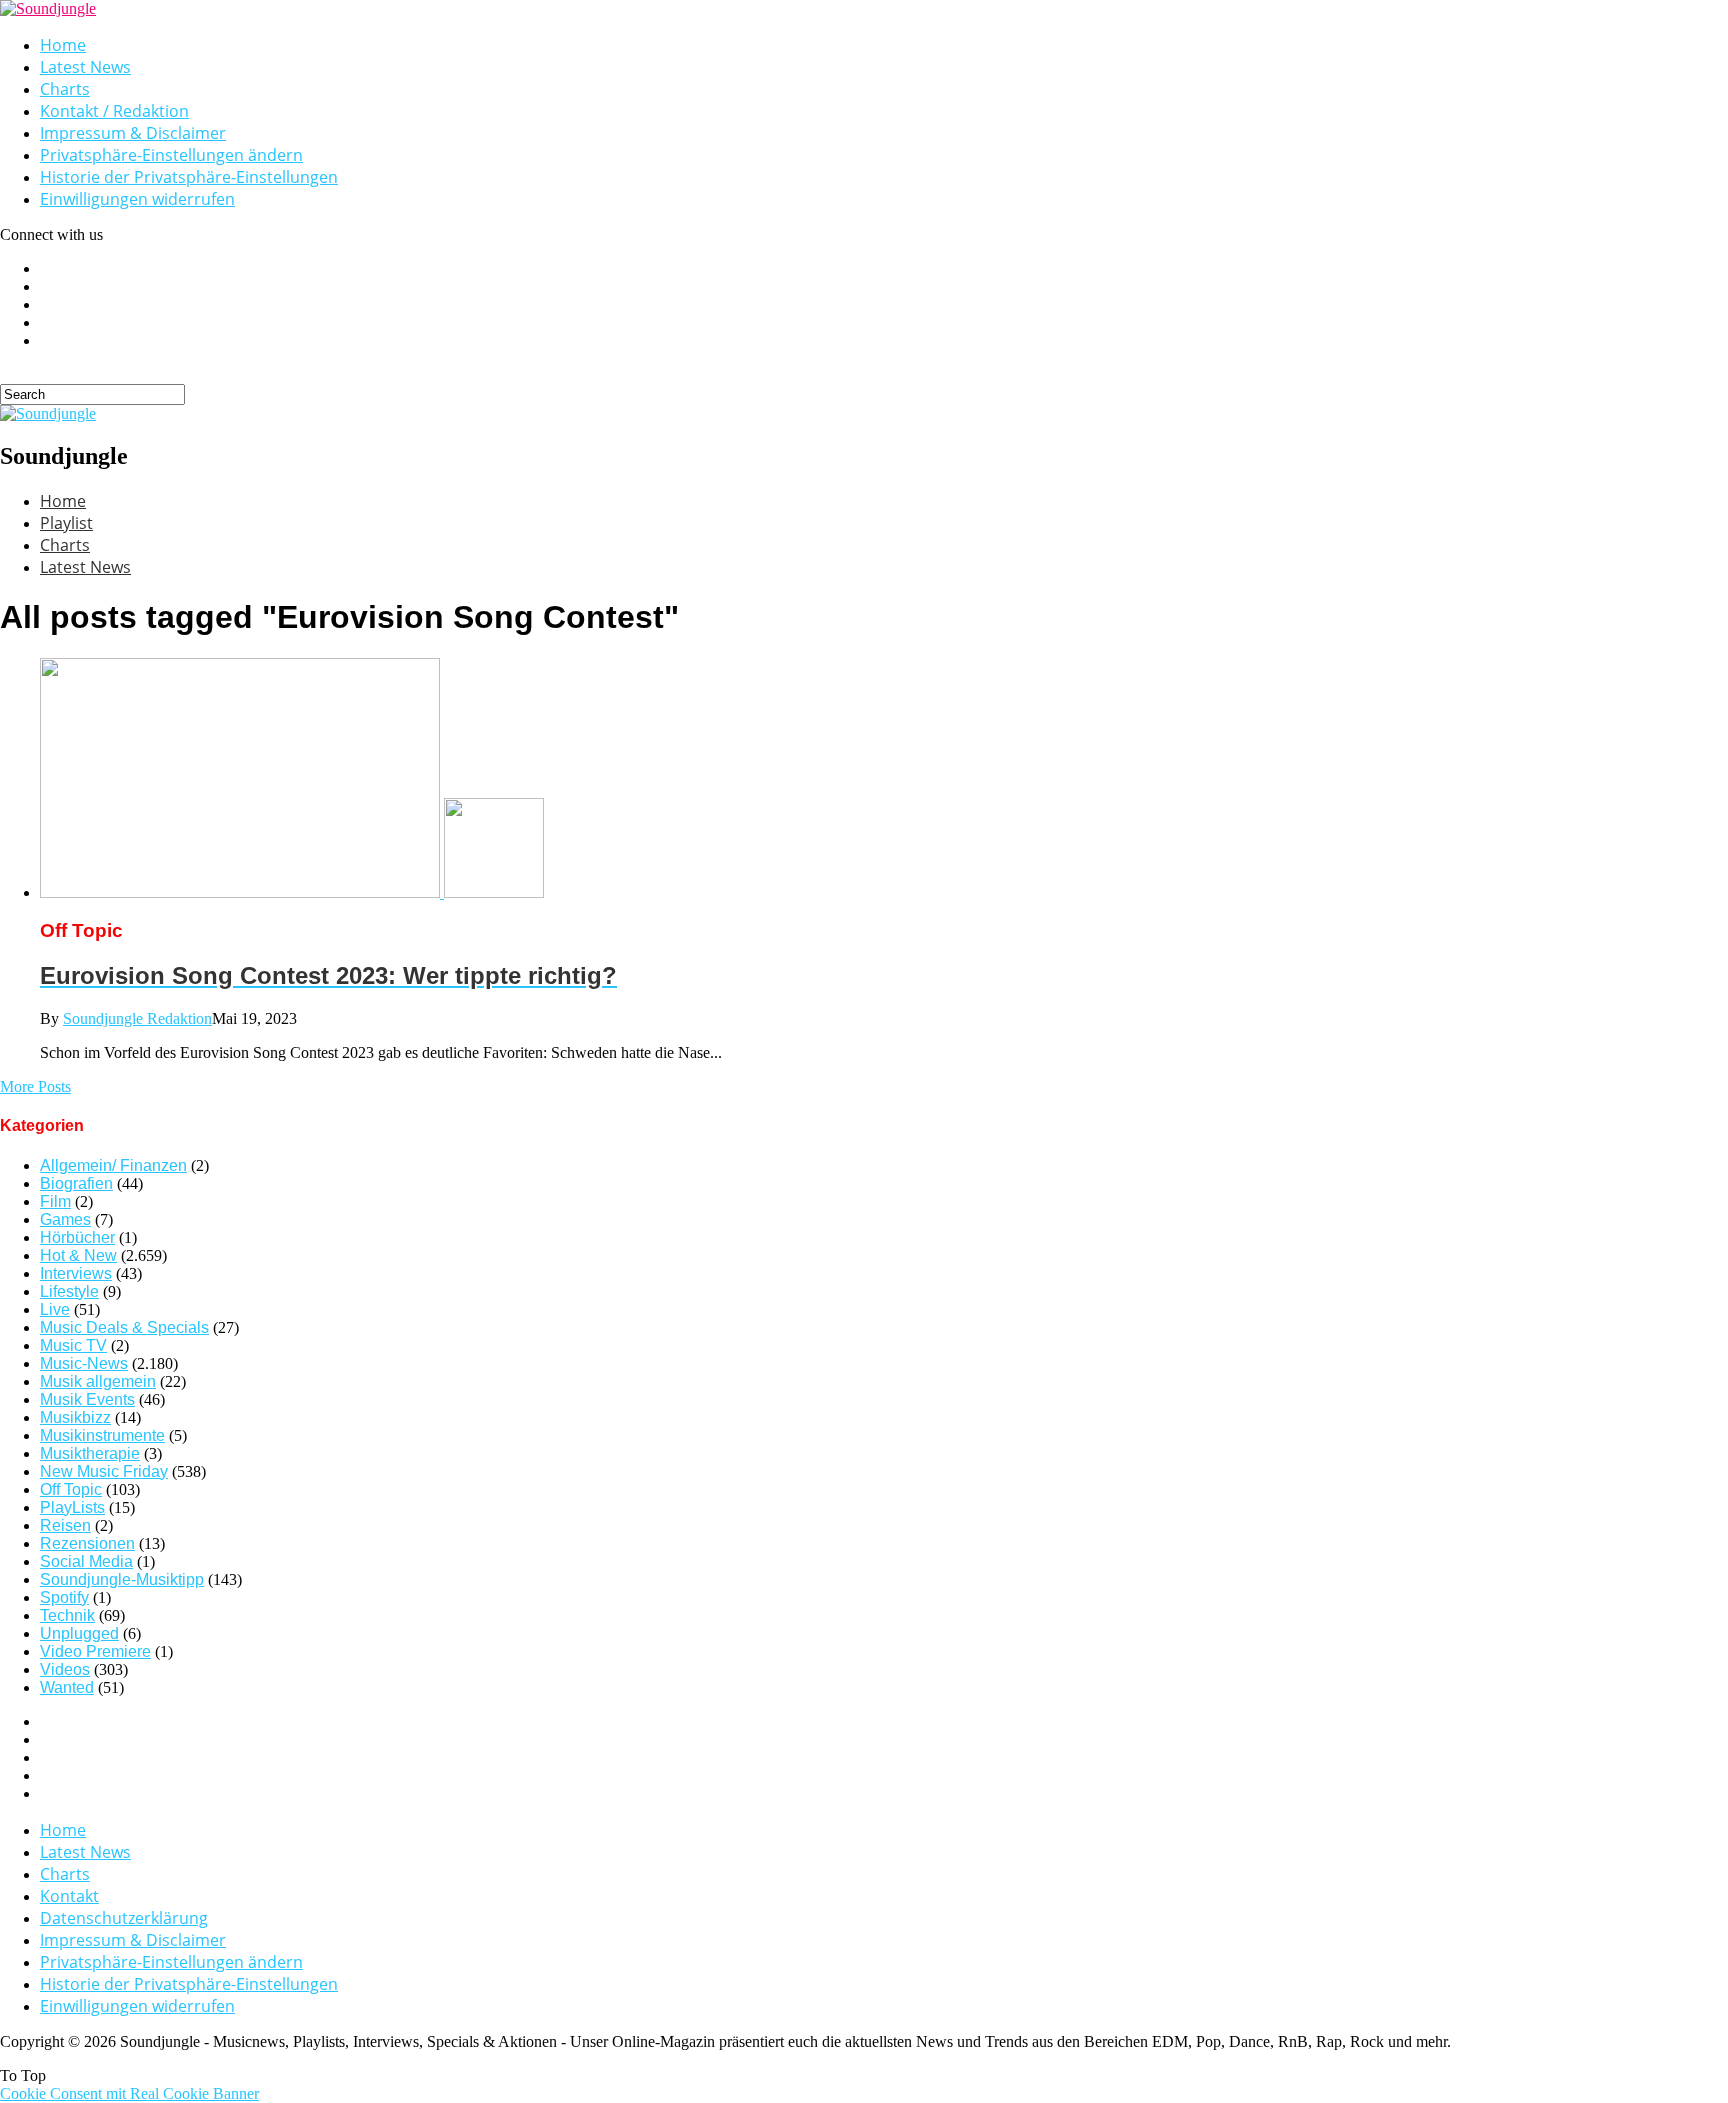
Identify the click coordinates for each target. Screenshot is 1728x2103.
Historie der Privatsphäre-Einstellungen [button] (189, 177)
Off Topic (71, 1489)
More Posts (35, 1086)
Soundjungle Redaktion (137, 1018)
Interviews (76, 1273)
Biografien (76, 1183)
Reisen (65, 1525)
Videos (65, 1669)
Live (55, 1309)
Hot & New (78, 1255)
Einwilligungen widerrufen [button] (137, 199)
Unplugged (79, 1633)
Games (65, 1219)
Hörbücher (77, 1237)
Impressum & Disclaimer (133, 133)
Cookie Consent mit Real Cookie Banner (129, 2093)
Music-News (84, 1363)
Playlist (66, 523)
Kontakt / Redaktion (114, 111)
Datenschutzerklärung (124, 1918)
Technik (67, 1615)
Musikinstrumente (102, 1435)
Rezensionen (87, 1543)
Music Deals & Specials (124, 1327)
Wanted (67, 1687)
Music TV (73, 1345)
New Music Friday (104, 1471)
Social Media (86, 1561)
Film (55, 1201)
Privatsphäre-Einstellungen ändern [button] (171, 155)
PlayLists (72, 1507)
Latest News (85, 67)
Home (63, 45)
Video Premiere (95, 1651)
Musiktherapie (90, 1453)
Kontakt (69, 1896)
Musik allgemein (98, 1381)
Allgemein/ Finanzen (113, 1165)
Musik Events (87, 1399)
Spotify (64, 1597)
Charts (65, 89)
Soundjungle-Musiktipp (122, 1579)
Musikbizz (75, 1417)
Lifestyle (69, 1291)
